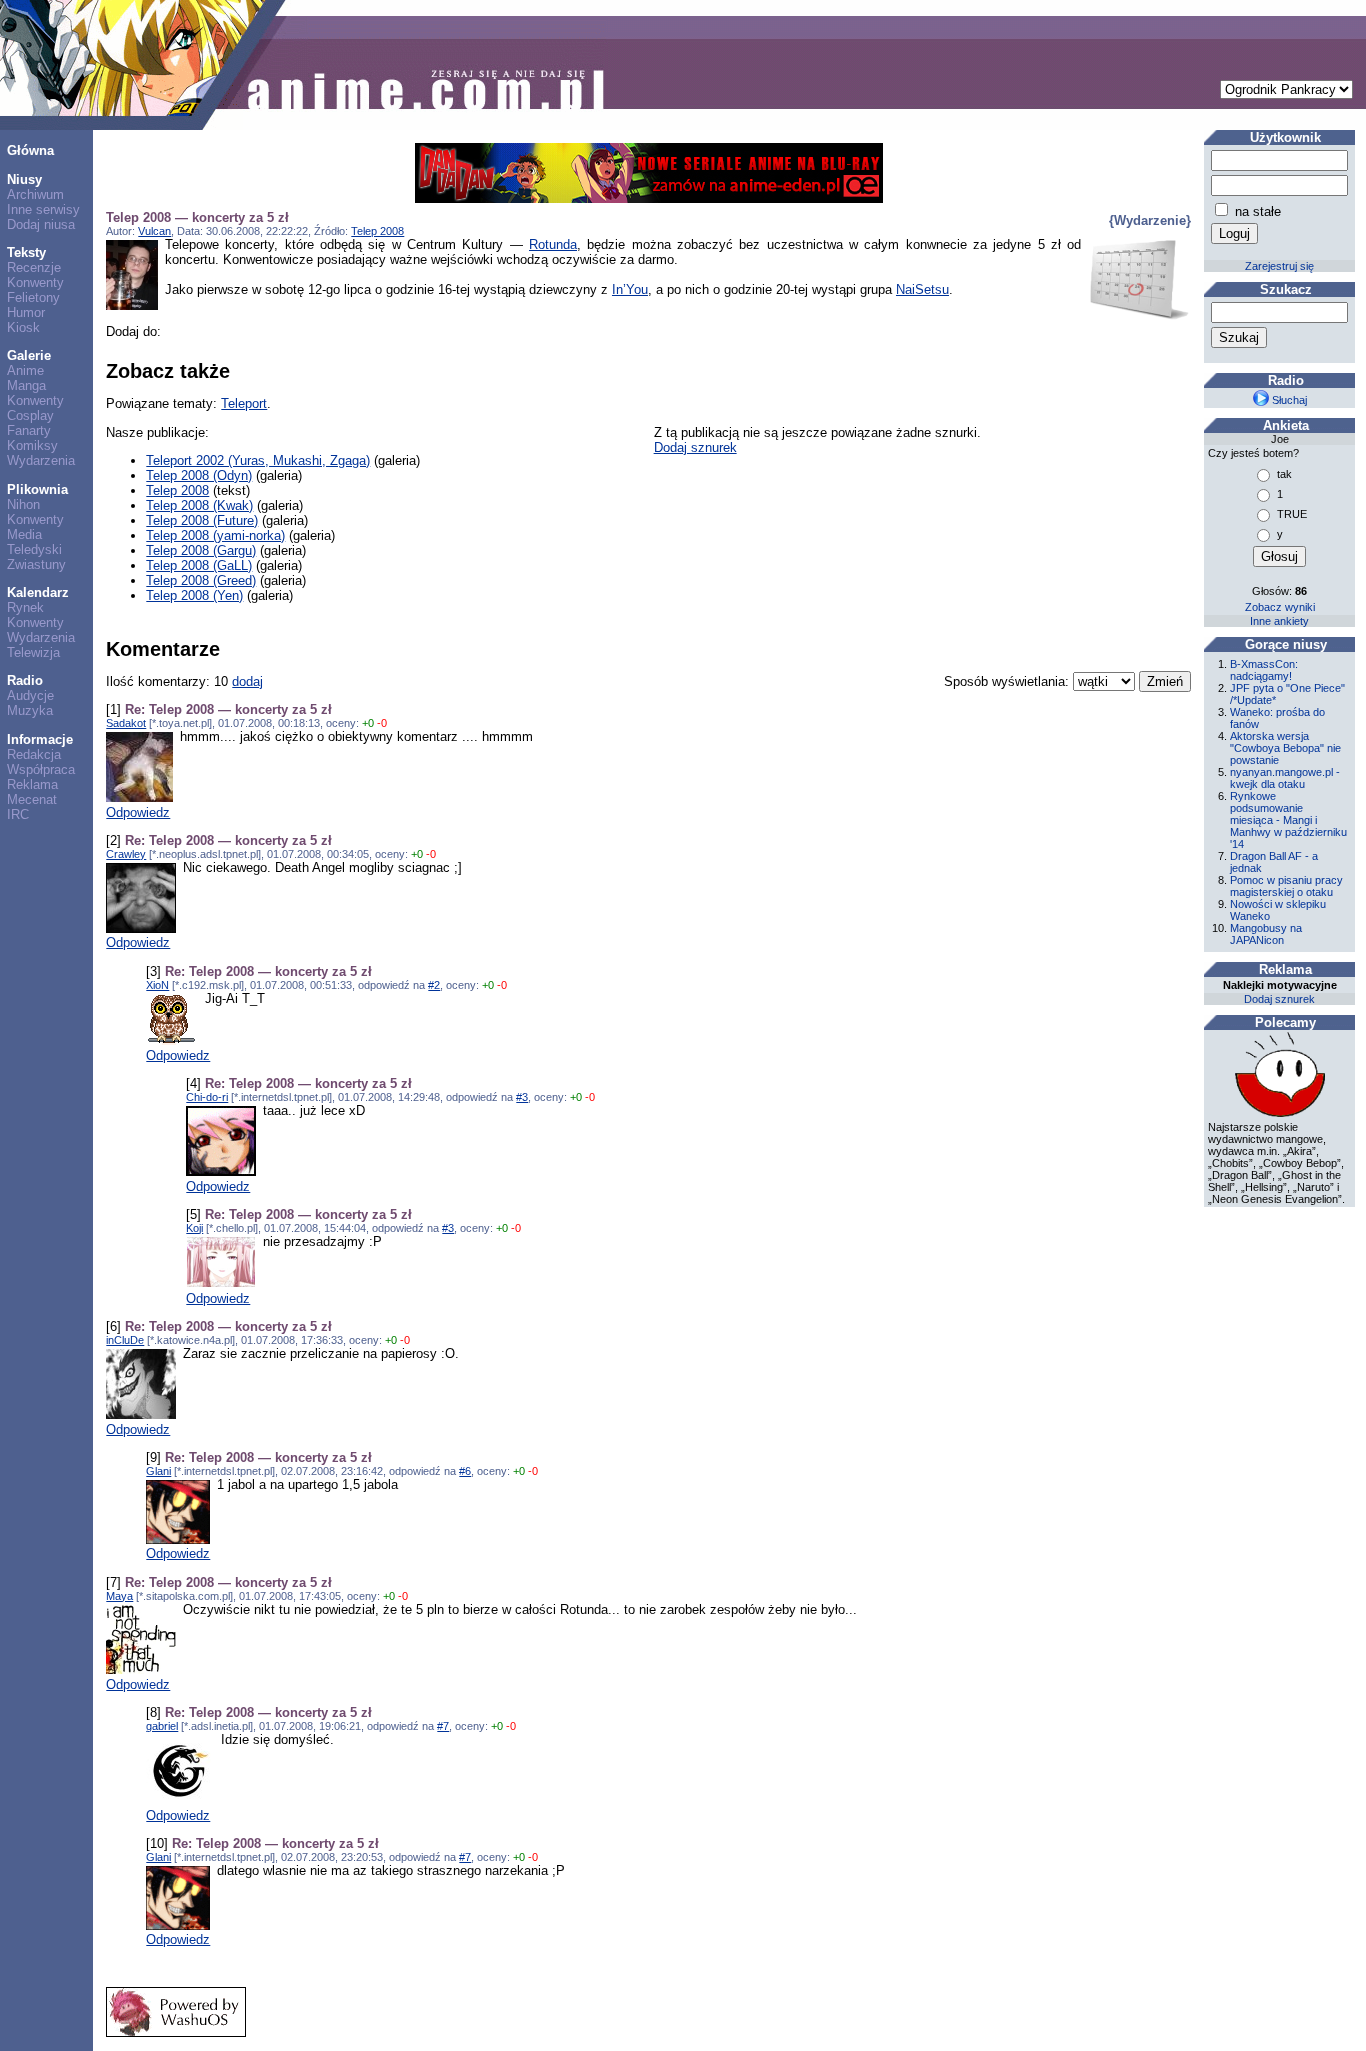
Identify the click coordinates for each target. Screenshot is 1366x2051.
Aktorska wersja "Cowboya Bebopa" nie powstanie (1285, 748)
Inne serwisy (43, 209)
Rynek (25, 607)
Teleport (244, 403)
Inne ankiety (1279, 621)
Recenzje (34, 267)
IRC (18, 814)
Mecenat (32, 799)
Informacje (40, 739)
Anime (25, 370)
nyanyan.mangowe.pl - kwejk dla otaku (1285, 778)
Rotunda (553, 244)
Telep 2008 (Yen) (194, 595)
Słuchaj (1288, 400)
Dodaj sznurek (695, 447)
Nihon (23, 504)
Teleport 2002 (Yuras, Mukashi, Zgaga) (258, 460)
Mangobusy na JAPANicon (1266, 934)
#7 (443, 1726)
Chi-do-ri (207, 1097)
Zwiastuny (36, 564)
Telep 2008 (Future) (202, 520)
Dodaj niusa (41, 224)
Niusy (24, 179)
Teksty (26, 252)
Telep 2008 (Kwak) (199, 505)
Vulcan (154, 231)
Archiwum (35, 194)
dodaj (247, 681)
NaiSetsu (922, 289)
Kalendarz (38, 592)
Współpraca (41, 769)
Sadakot (126, 723)
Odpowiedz (138, 812)
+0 (368, 723)
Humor (26, 312)
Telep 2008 (377, 231)
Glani (158, 1471)
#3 (522, 1097)
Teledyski (34, 549)
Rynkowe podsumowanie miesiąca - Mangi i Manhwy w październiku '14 (1288, 820)
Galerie (29, 355)
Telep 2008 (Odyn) (199, 475)
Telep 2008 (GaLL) (199, 565)
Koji (194, 1228)
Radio (25, 680)
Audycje (30, 695)
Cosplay (30, 415)
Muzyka (30, 710)
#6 (465, 1471)
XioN (157, 985)
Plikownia (37, 489)
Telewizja (33, 652)
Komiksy (32, 445)
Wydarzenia (41, 460)
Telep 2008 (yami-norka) (215, 535)
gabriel (162, 1726)
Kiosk (23, 327)
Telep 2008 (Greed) (201, 580)
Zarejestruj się (1279, 266)
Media (24, 534)
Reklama (32, 784)
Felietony (33, 297)
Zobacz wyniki (1280, 607)
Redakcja (34, 754)
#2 (434, 985)
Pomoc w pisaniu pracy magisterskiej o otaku (1286, 886)
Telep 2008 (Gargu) (201, 550)
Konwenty (35, 282)
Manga (26, 385)
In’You (630, 289)
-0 (382, 723)
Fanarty (29, 430)
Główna (30, 150)
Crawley (126, 854)
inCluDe (125, 1340)
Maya (119, 1596)
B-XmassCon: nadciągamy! (1264, 670)
